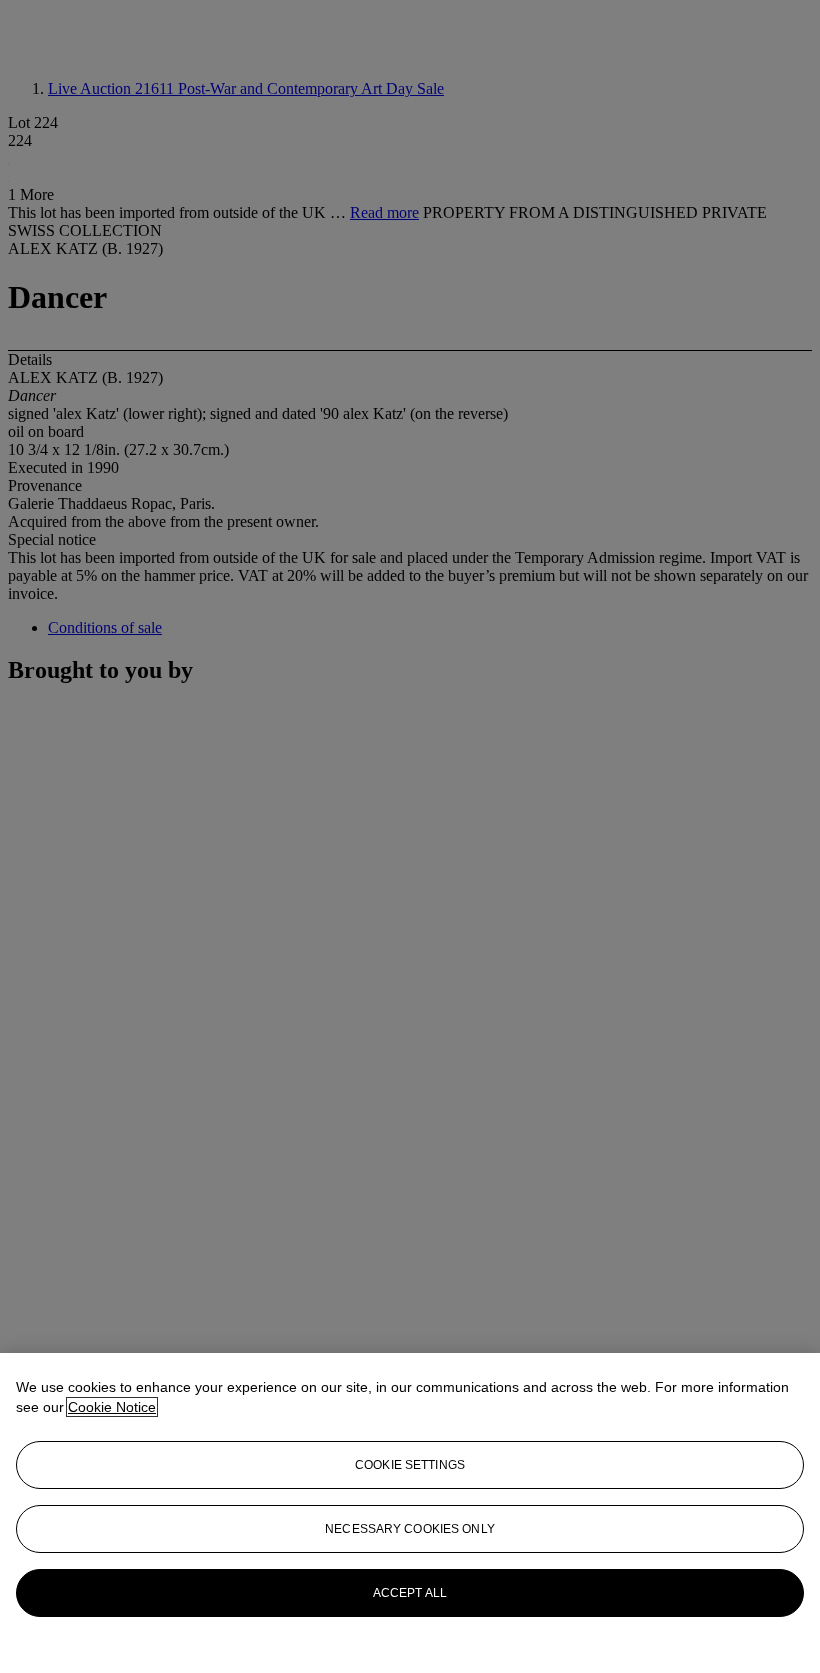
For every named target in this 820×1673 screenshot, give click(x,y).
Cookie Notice (112, 1407)
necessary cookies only (410, 1529)
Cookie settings (410, 1465)
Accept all (410, 1593)
